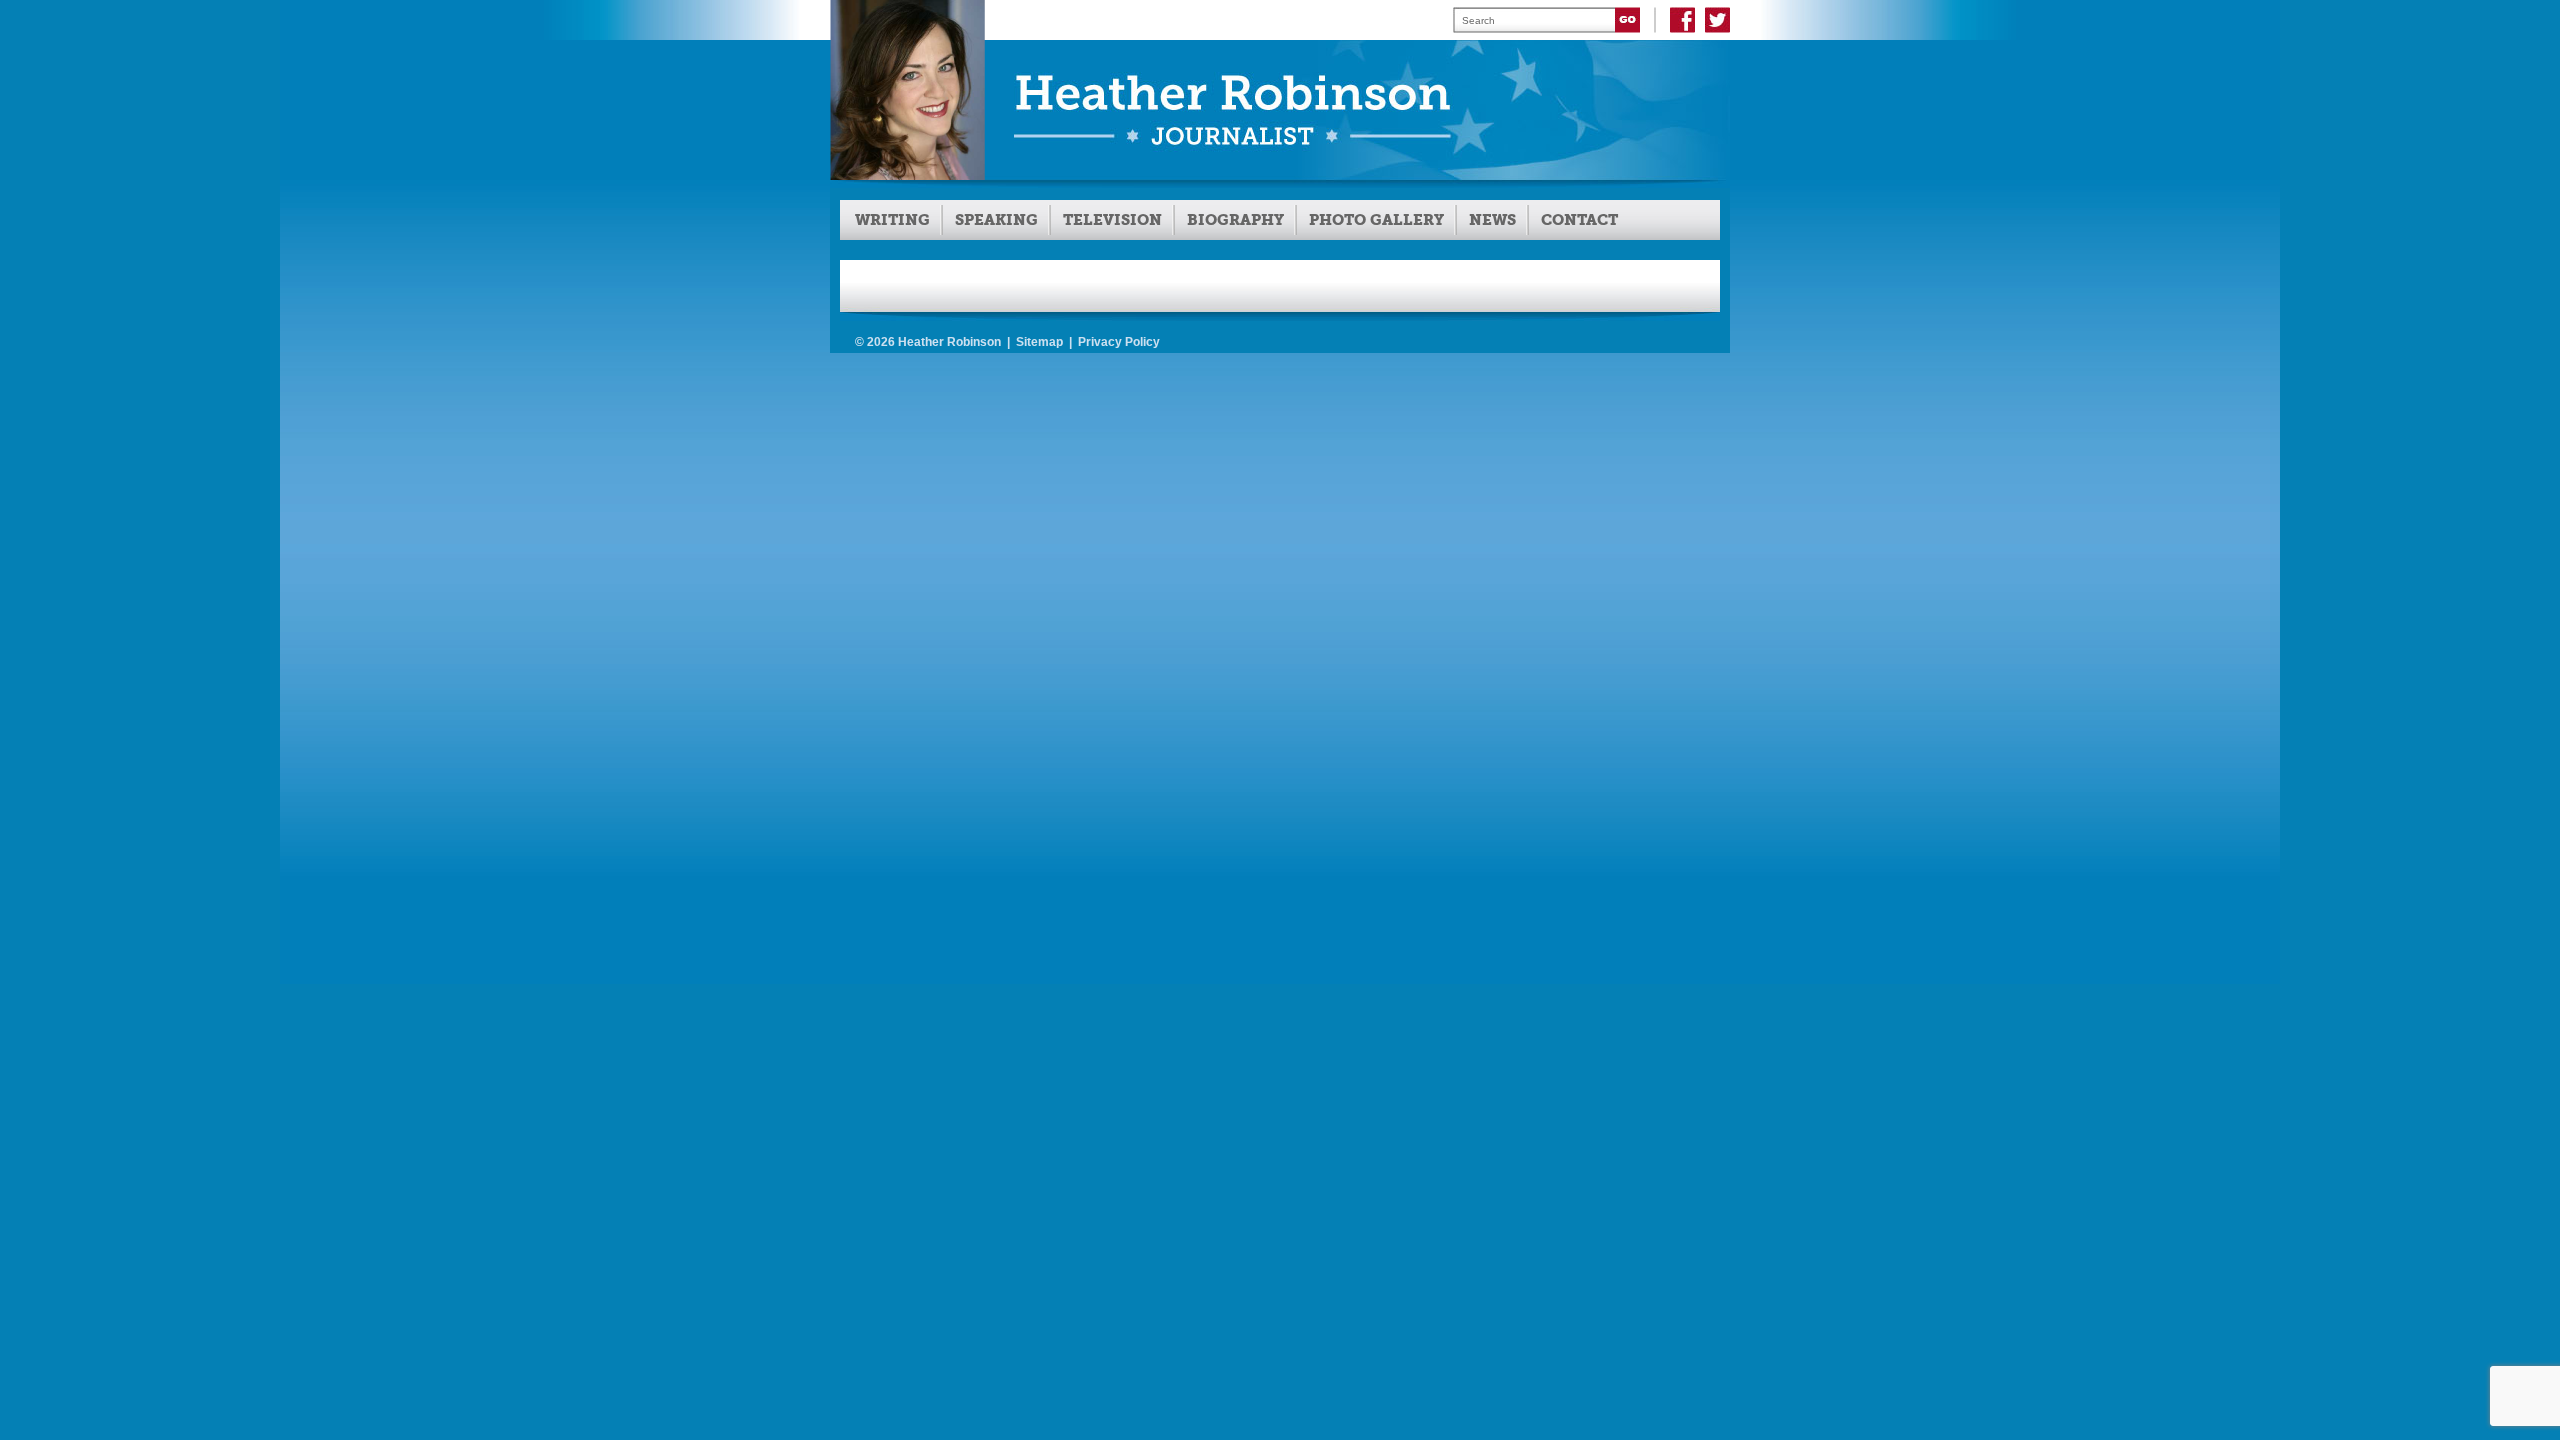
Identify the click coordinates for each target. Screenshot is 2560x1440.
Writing (892, 220)
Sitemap (1039, 342)
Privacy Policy (1119, 342)
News (1492, 220)
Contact (1579, 220)
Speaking (996, 220)
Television (1112, 220)
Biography (1235, 220)
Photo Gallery (1376, 220)
